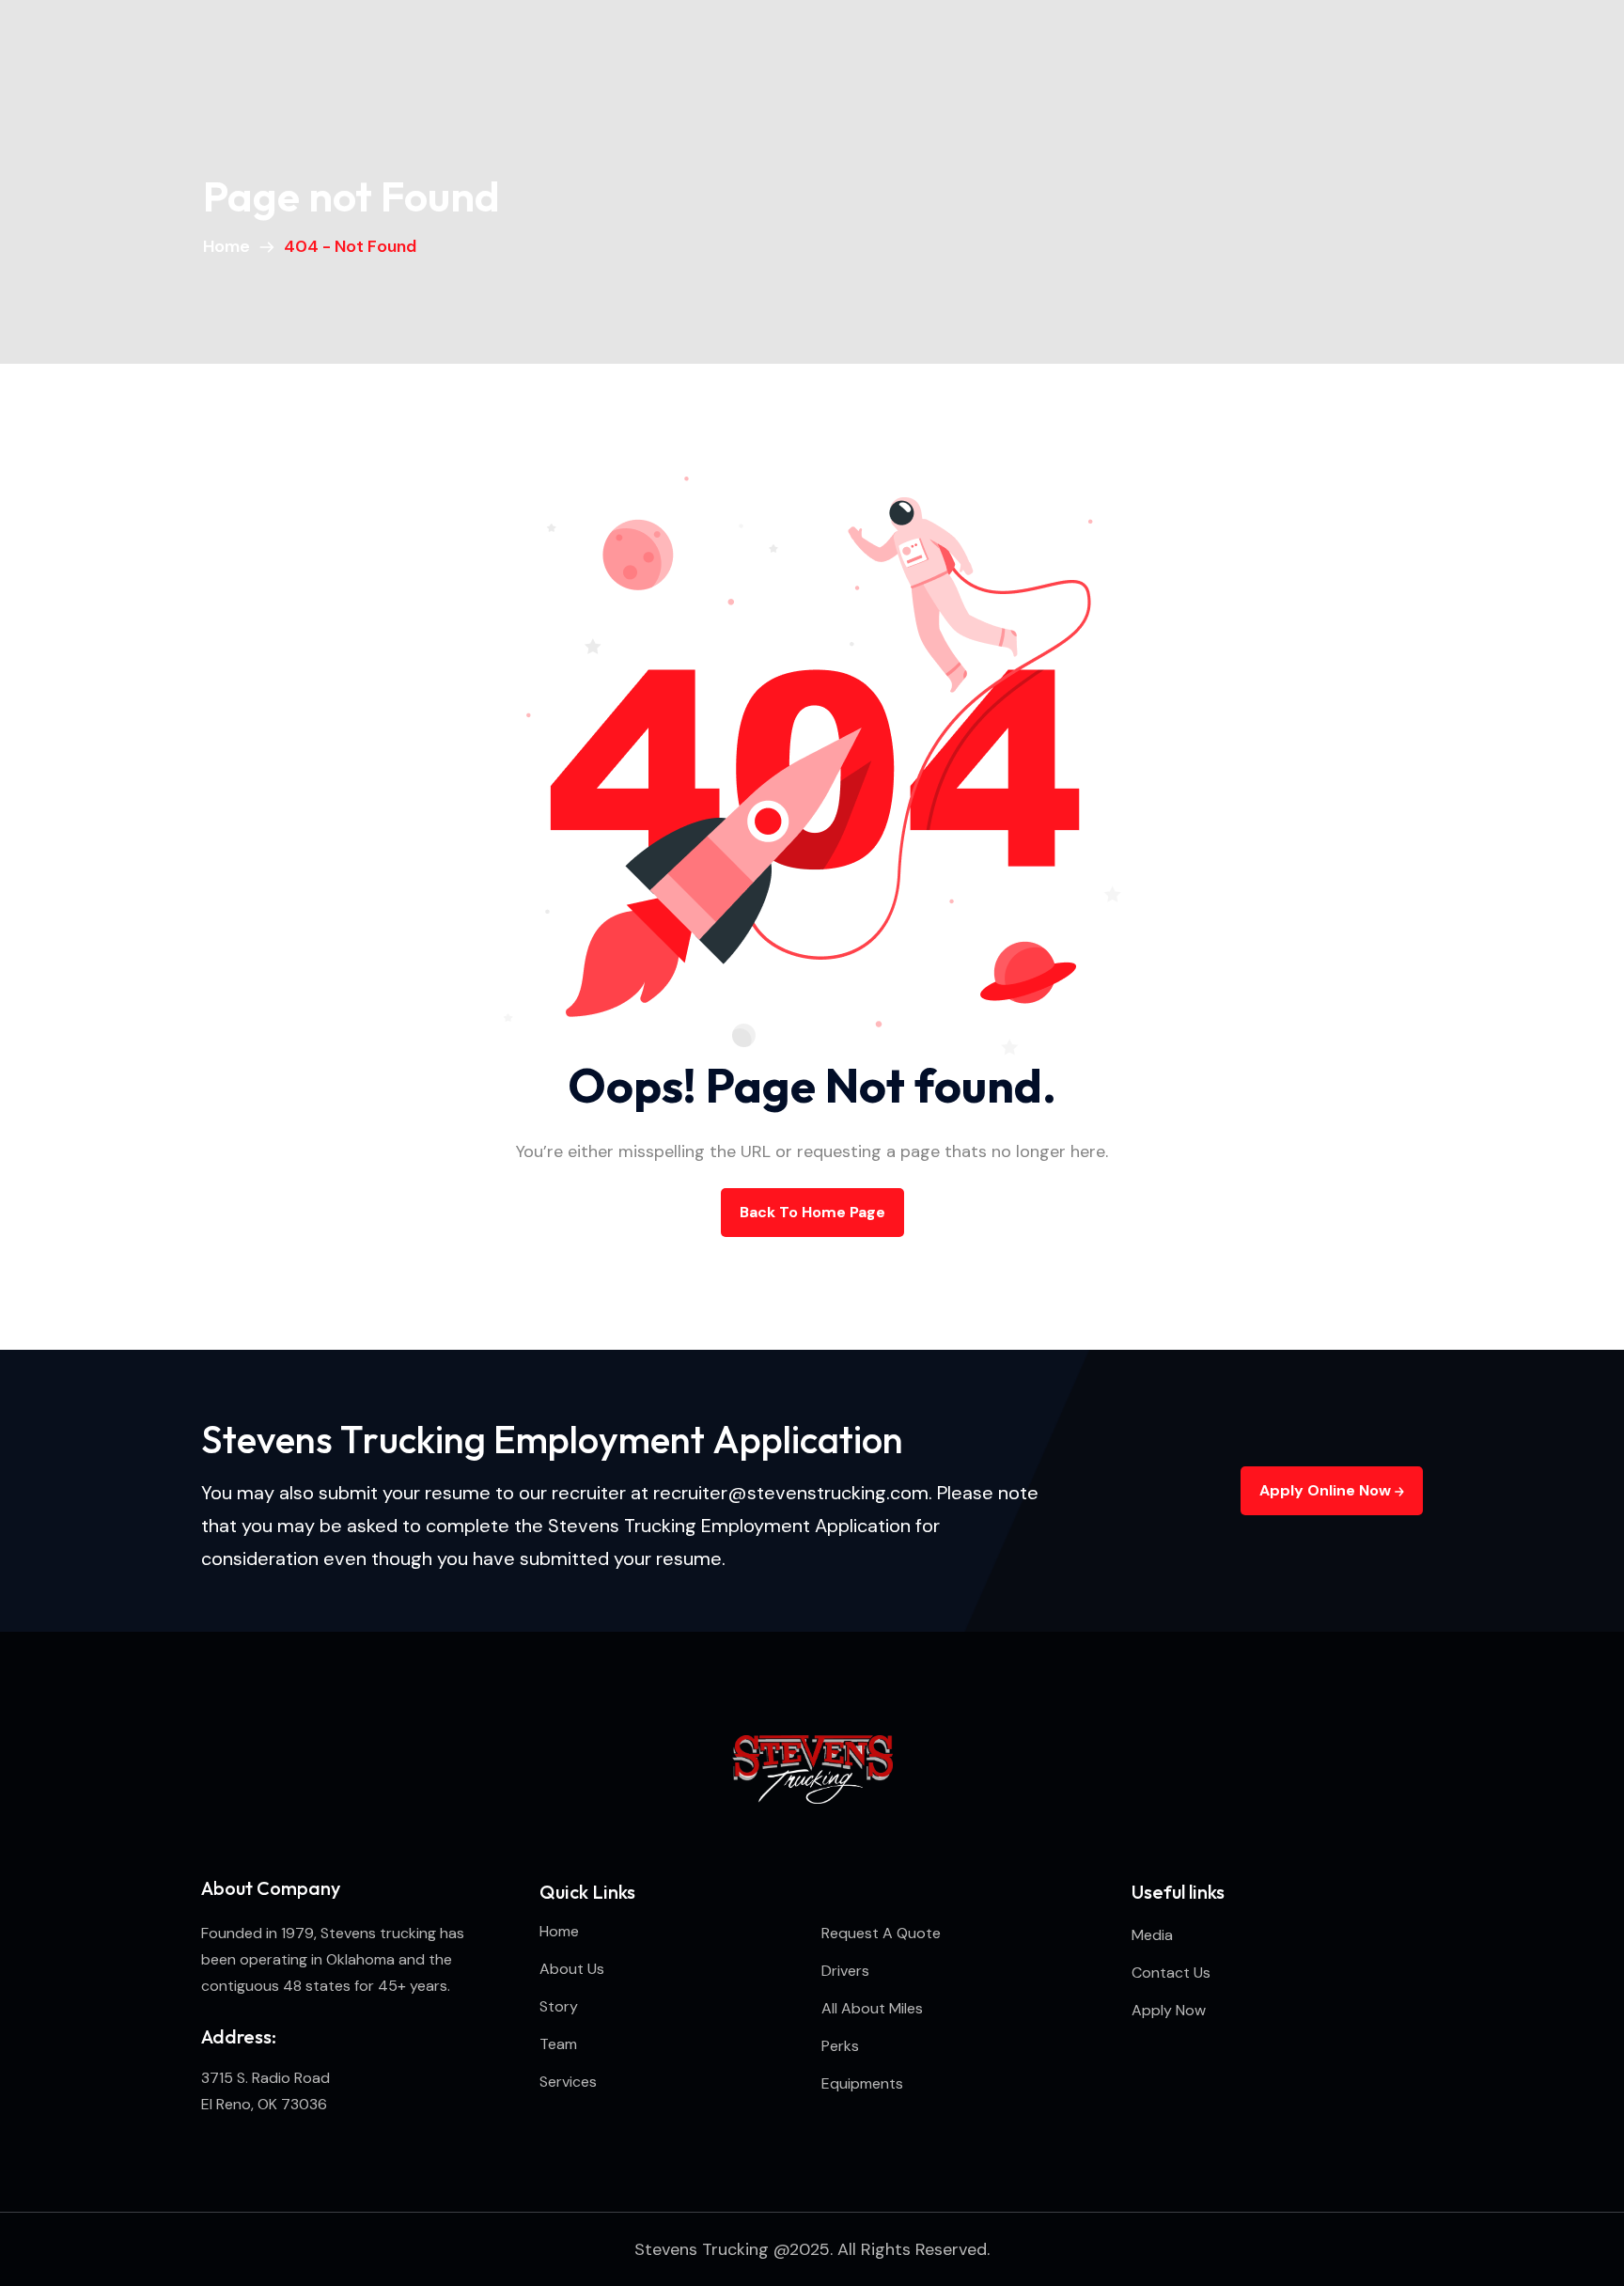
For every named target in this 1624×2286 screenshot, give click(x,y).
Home (230, 246)
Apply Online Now (1327, 1490)
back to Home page (812, 1212)
